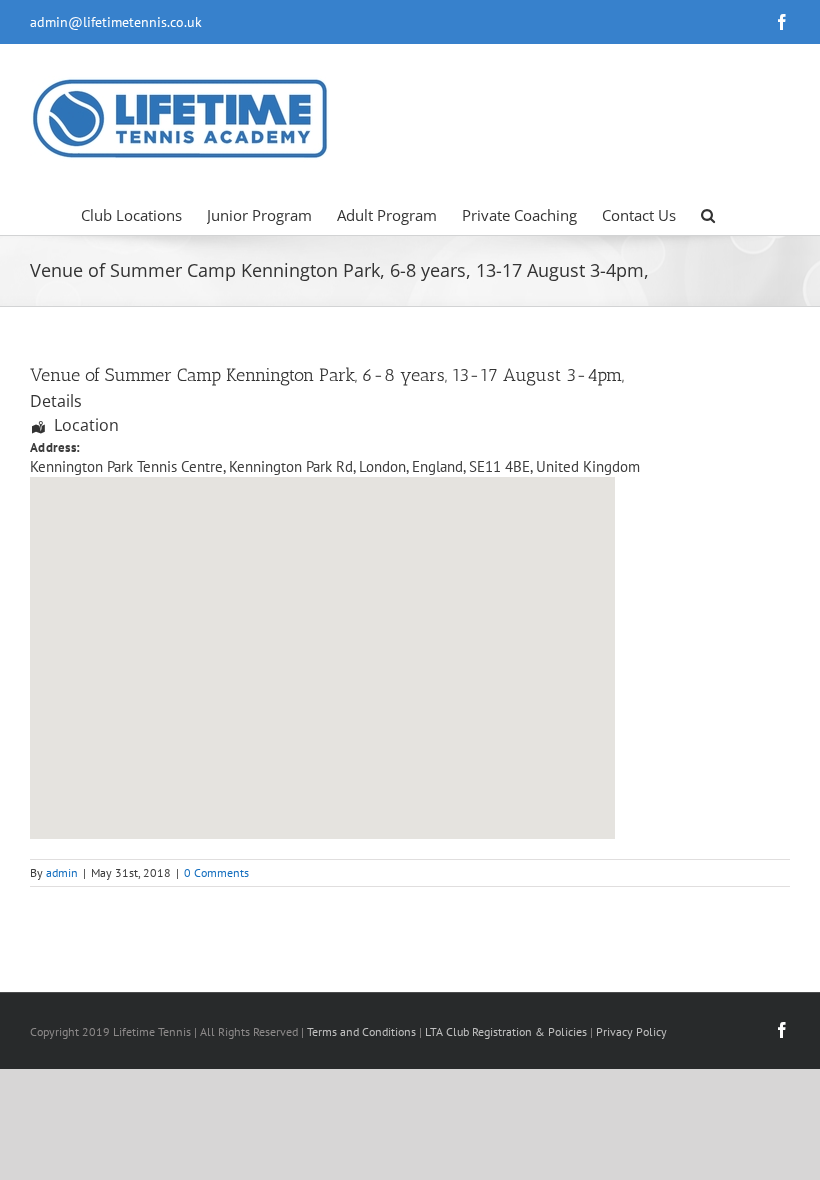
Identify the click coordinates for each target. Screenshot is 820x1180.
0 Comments (216, 872)
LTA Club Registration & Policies (507, 1031)
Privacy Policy (631, 1031)
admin (62, 872)
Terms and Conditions (361, 1031)
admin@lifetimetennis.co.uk (116, 22)
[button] (708, 214)
